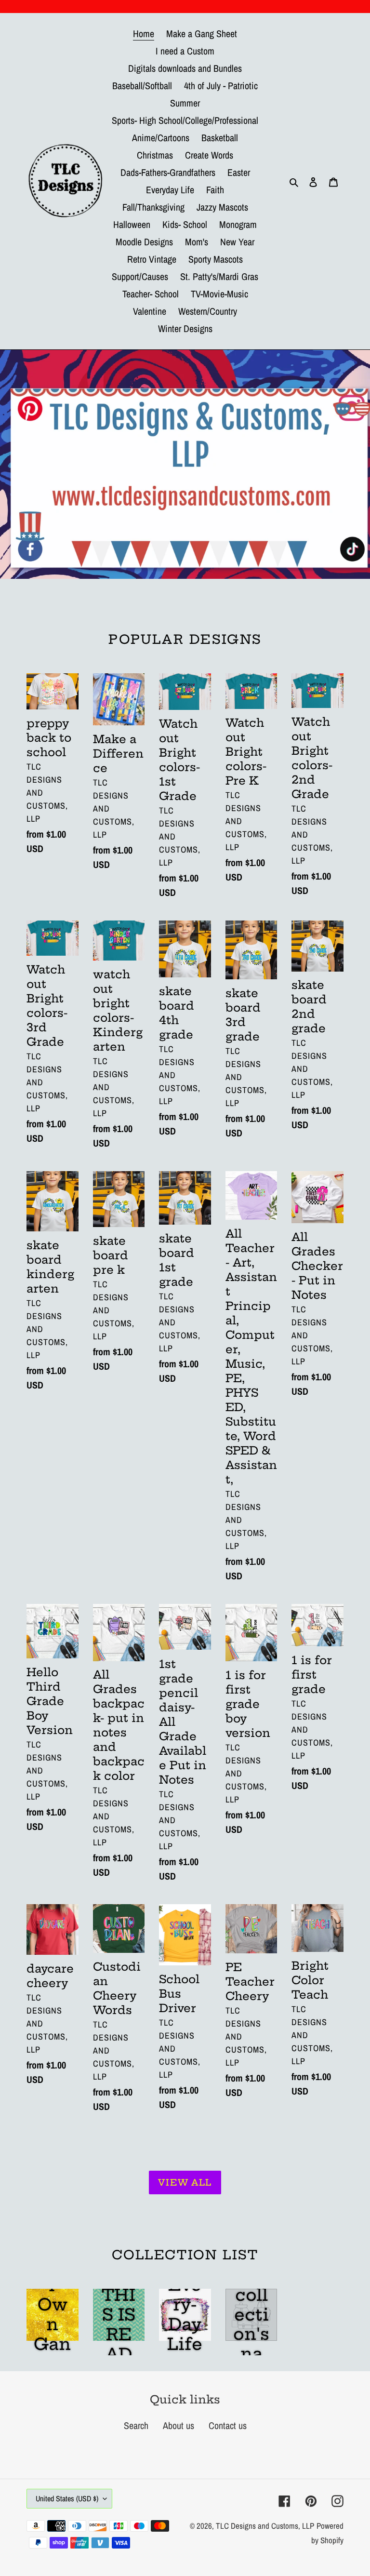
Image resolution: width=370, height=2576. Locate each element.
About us (178, 2425)
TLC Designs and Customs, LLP (265, 2526)
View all (185, 2182)
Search (136, 2425)
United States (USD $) (67, 2498)
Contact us (228, 2425)
